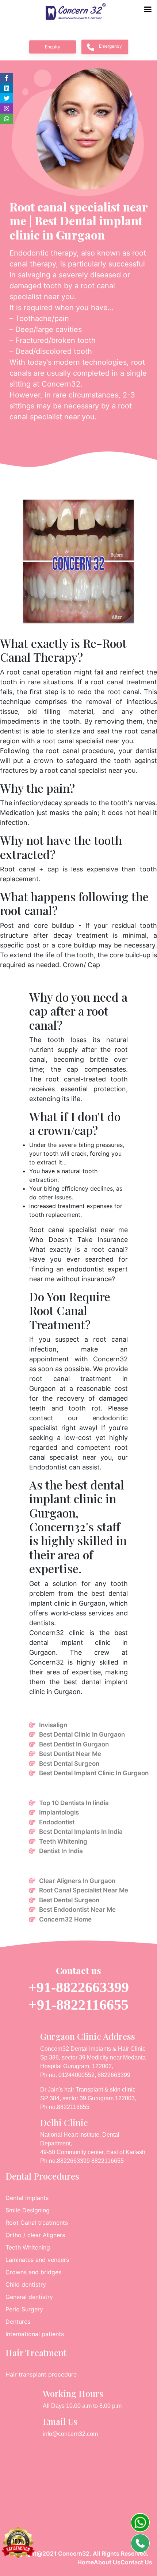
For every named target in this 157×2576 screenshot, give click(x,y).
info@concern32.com (70, 2434)
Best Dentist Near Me (70, 1754)
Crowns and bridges (33, 2272)
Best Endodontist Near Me (77, 1910)
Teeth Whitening (63, 1841)
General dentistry (29, 2297)
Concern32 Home (65, 1919)
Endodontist (57, 1822)
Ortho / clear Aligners (35, 2235)
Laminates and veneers (37, 2260)
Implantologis (59, 1812)
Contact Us (136, 2562)
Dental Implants (27, 2198)
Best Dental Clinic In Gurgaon (82, 1734)
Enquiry (53, 47)
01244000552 (76, 2075)
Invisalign (53, 1725)
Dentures (18, 2322)
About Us (107, 2562)
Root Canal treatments (37, 2223)
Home (86, 2562)
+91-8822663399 (78, 1987)
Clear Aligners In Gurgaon (77, 1881)
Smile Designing (28, 2210)
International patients (35, 2334)
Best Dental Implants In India (81, 1832)
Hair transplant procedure (41, 2374)
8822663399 (114, 2075)
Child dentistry (26, 2284)
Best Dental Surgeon (69, 1764)
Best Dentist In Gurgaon (74, 1744)
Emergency (110, 46)
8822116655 (73, 2107)
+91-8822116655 (78, 2005)
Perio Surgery (24, 2309)
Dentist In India (61, 1851)
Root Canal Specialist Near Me (84, 1890)
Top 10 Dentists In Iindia (74, 1803)
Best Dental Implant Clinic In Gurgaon (94, 1773)
